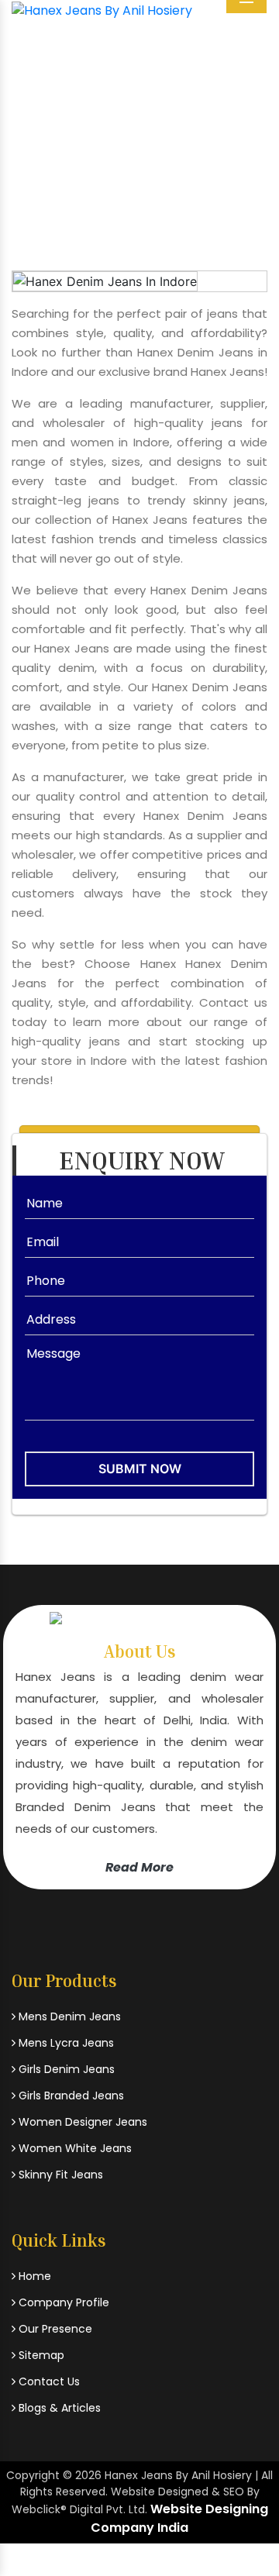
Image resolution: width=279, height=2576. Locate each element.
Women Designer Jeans (81, 2122)
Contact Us (48, 2381)
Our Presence (54, 2329)
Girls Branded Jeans (70, 2096)
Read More (139, 1867)
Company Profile (62, 2302)
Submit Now (140, 1469)
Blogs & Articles (58, 2408)
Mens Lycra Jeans (65, 2043)
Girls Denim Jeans (65, 2069)
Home (49, 166)
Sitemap (40, 2355)
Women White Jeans (74, 2148)
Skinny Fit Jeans (59, 2175)
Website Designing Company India (179, 2518)
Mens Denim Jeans (68, 2016)
